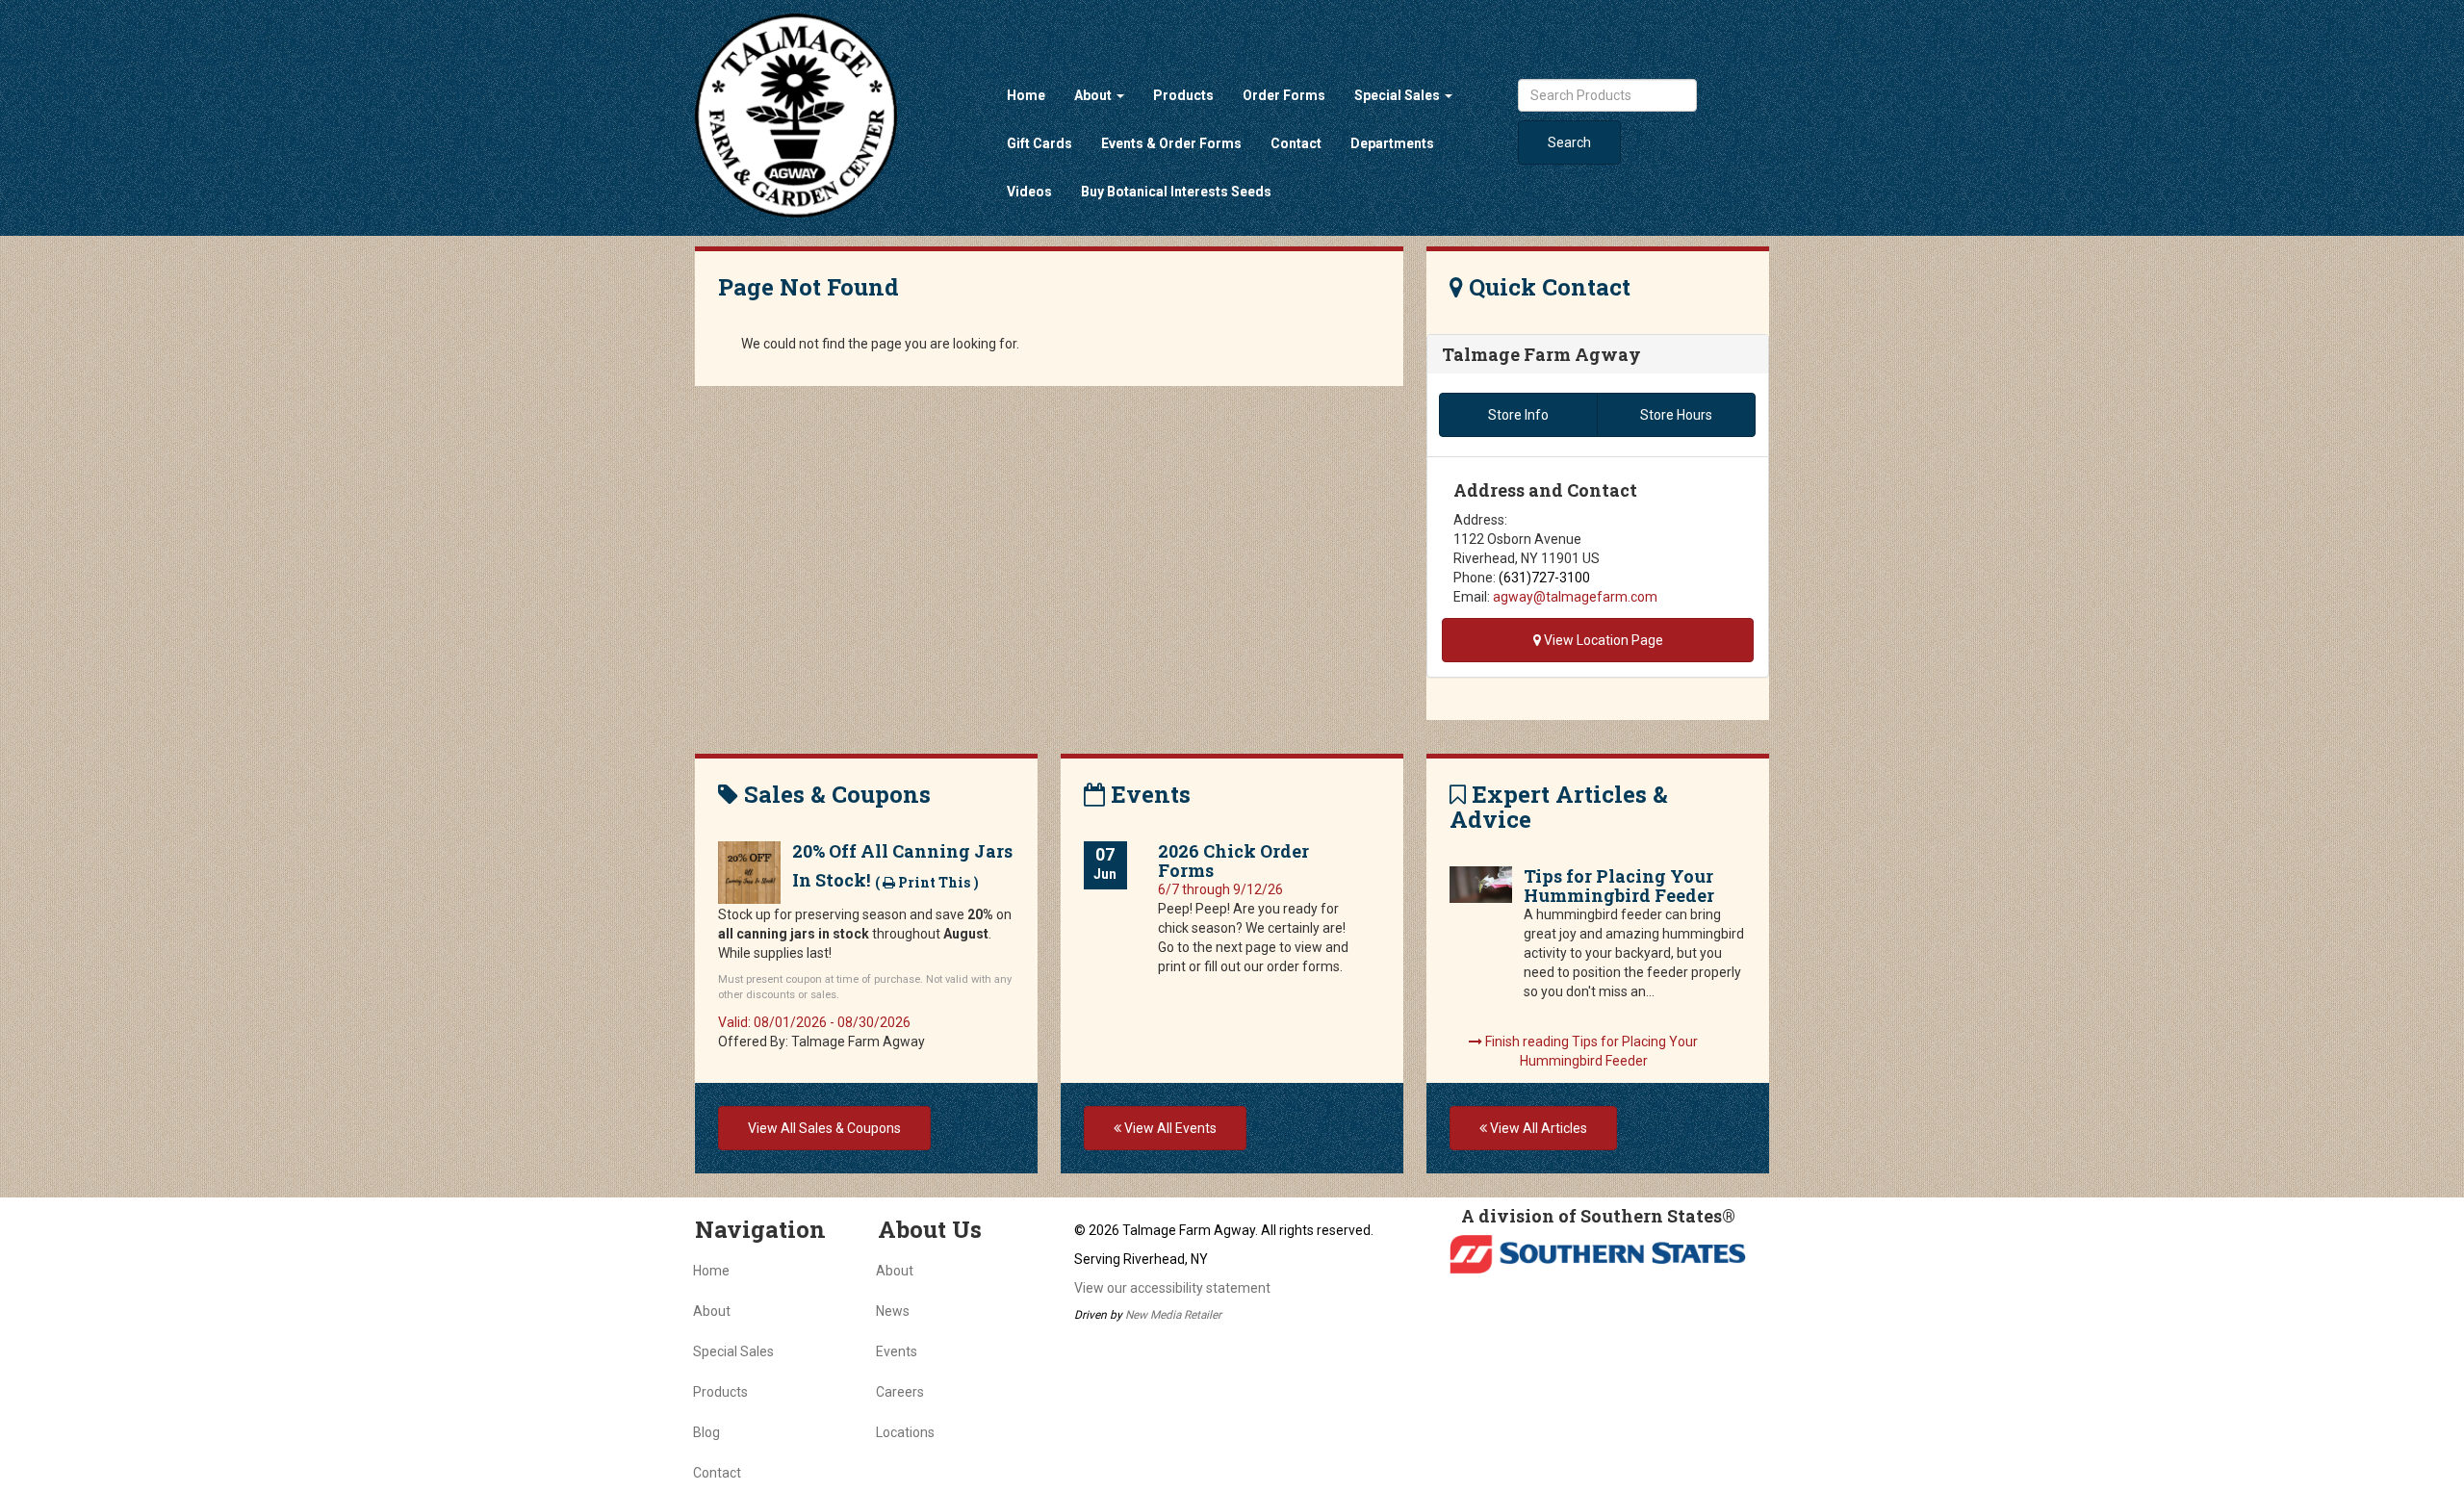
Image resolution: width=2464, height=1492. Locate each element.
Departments (1392, 143)
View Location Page (1602, 640)
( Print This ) (927, 882)
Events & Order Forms (1171, 143)
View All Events (1169, 1128)
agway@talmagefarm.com (1575, 597)
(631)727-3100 (1544, 578)
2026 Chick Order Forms (1233, 861)
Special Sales (733, 1351)
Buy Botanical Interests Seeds (1176, 192)
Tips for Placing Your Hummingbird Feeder (1619, 886)
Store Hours (1676, 415)
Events (897, 1351)
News (893, 1311)
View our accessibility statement (1172, 1288)
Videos (1029, 192)
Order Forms (1284, 95)
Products (1183, 95)
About (712, 1311)
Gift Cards (1039, 143)
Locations (905, 1432)
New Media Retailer (1173, 1315)
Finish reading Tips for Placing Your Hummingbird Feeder (1590, 1051)
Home (1026, 95)
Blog (706, 1432)
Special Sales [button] (1399, 95)
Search (1569, 142)
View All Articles (1537, 1128)
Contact (1296, 143)
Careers (900, 1392)
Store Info (1518, 415)
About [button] (1094, 95)
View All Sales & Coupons (824, 1128)
